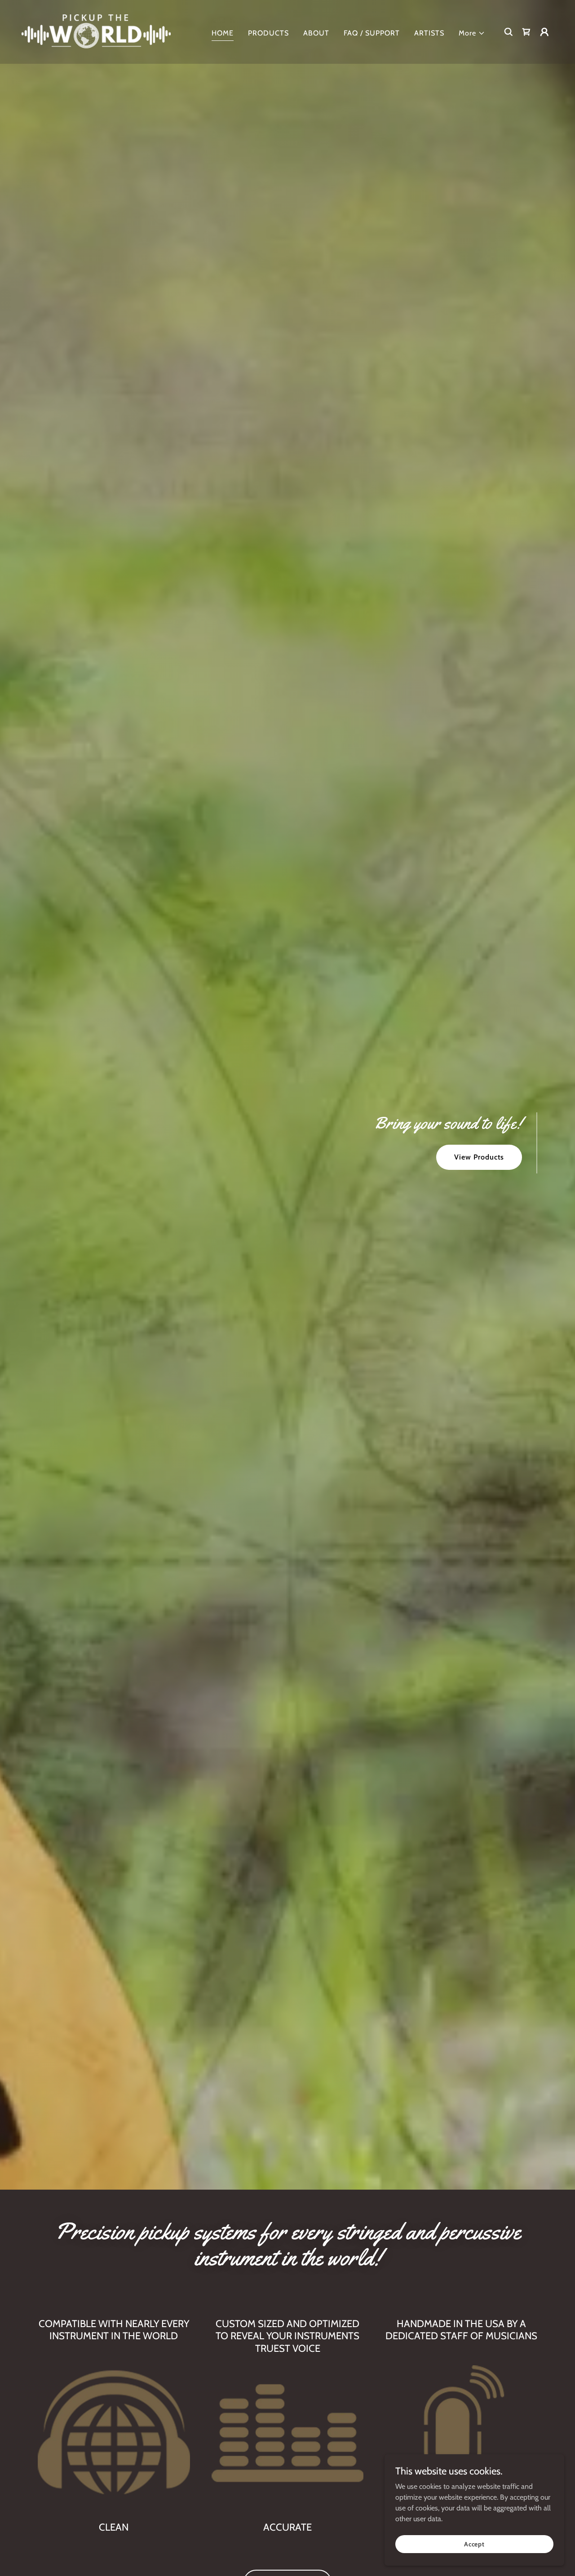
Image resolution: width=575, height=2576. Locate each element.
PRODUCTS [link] (268, 33)
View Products (479, 1157)
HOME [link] (223, 33)
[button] (472, 33)
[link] (96, 31)
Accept (474, 2544)
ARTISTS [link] (429, 33)
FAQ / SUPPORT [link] (372, 33)
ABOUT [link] (316, 33)
